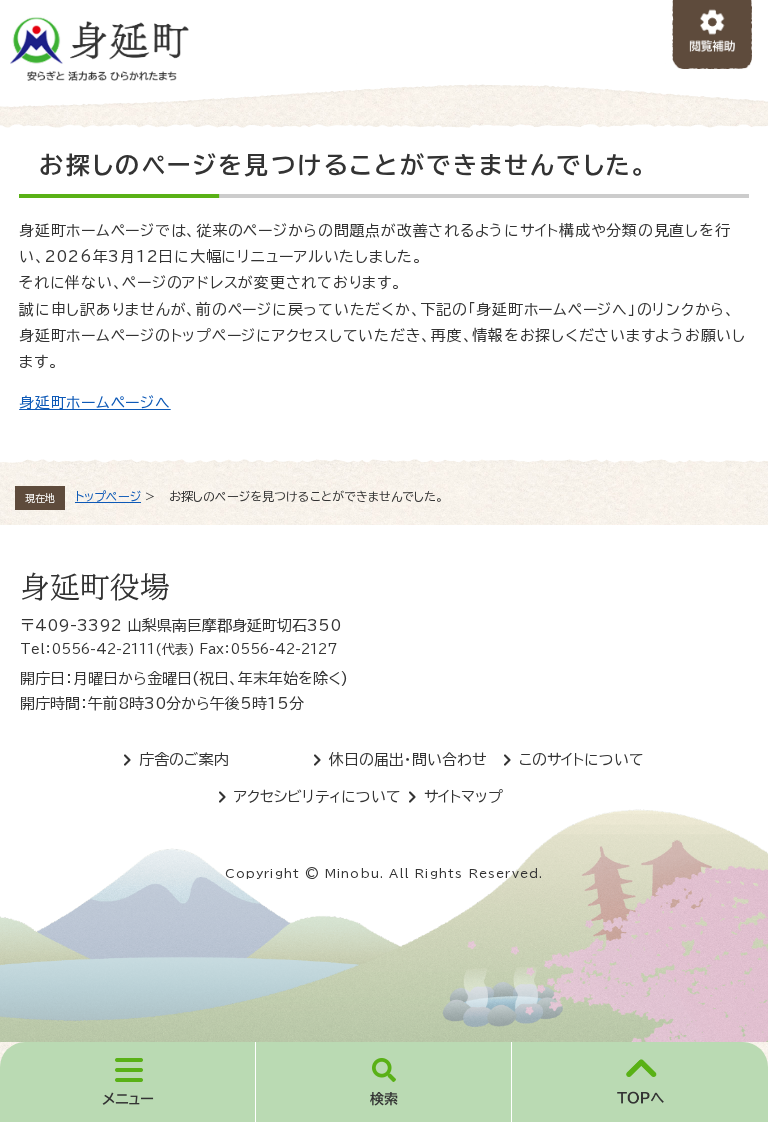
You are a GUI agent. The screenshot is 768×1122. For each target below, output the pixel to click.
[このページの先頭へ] (640, 1082)
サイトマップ (463, 796)
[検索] (384, 1082)
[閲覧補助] (712, 35)
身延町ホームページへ (95, 402)
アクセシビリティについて (317, 796)
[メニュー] (128, 1082)
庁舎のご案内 (184, 759)
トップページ (108, 496)
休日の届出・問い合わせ (408, 759)
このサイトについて (581, 759)
